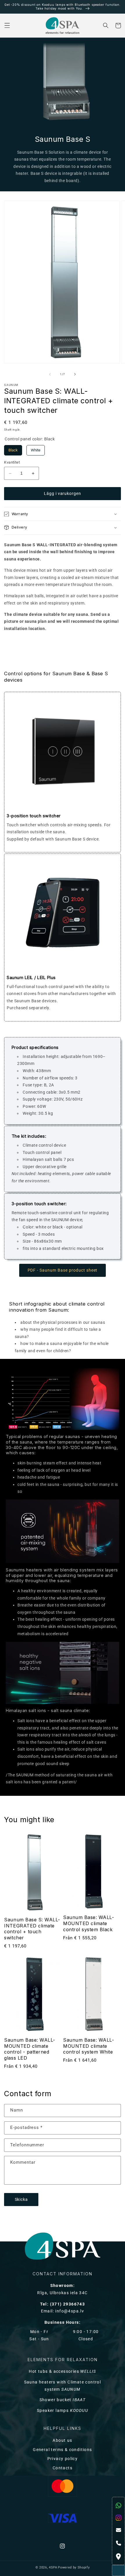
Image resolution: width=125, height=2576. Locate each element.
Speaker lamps (63, 2411)
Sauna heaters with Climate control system (63, 2386)
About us (62, 2440)
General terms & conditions (62, 2450)
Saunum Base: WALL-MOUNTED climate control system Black (89, 1923)
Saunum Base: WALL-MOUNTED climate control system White (89, 2046)
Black (13, 449)
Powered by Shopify (74, 2567)
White (36, 449)
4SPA (53, 2567)
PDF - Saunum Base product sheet (63, 1270)
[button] (7, 26)
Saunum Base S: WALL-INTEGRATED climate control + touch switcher (32, 1929)
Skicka (22, 2200)
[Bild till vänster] (50, 374)
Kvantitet (12, 462)
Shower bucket (63, 2400)
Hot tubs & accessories (63, 2371)
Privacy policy (63, 2459)
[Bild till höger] (75, 374)
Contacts (63, 2468)
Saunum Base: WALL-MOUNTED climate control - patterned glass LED (30, 2049)
